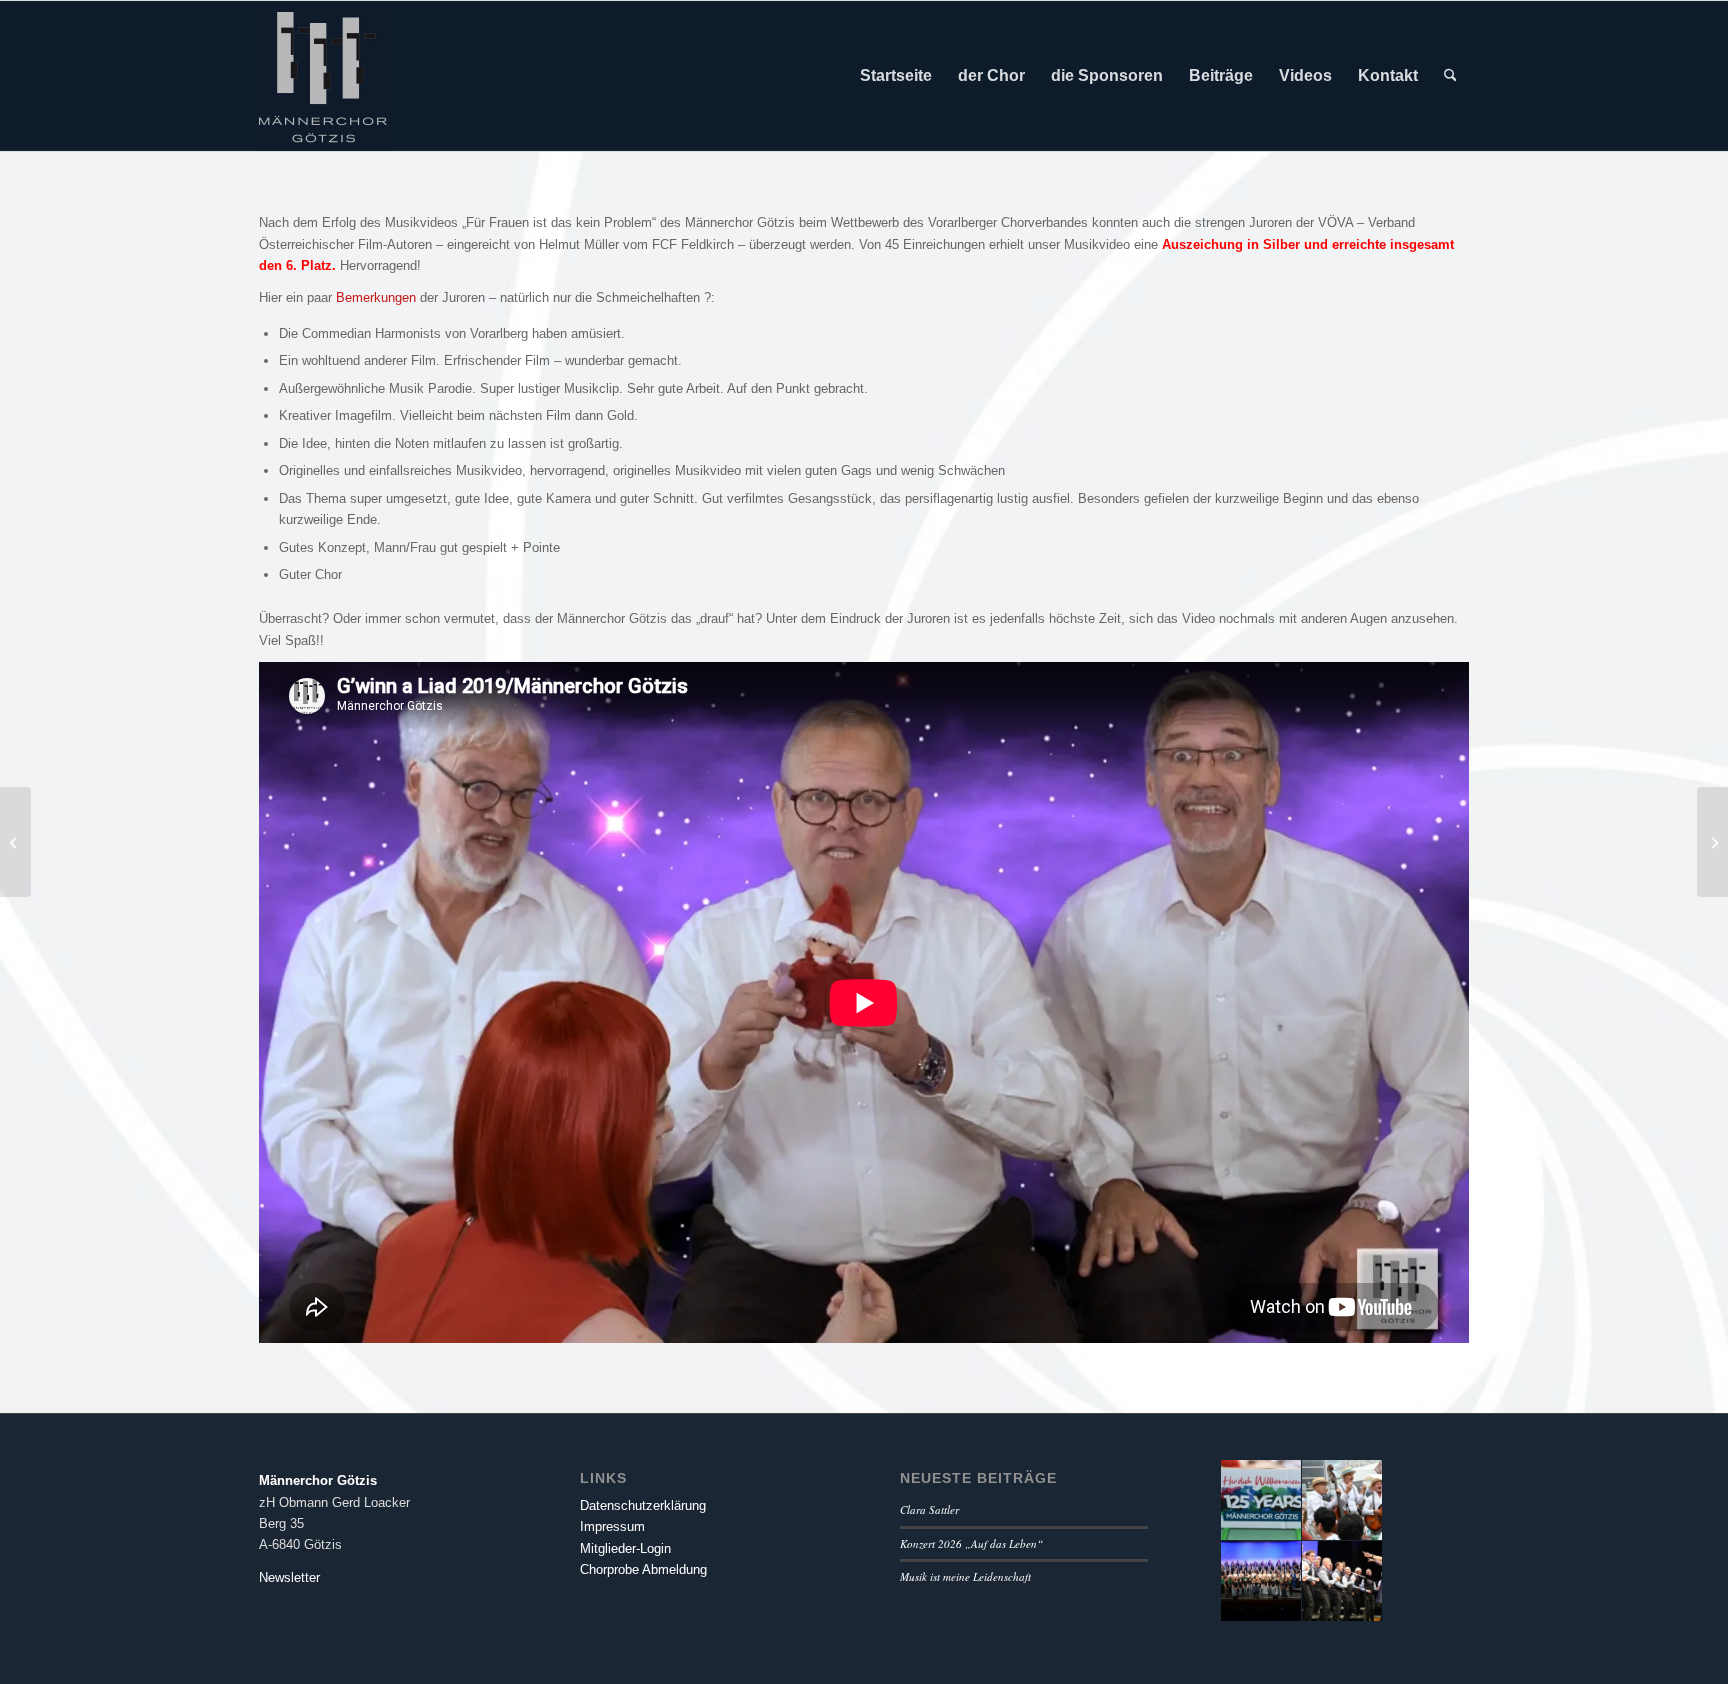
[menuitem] (896, 76)
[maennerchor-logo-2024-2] (323, 76)
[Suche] (1450, 76)
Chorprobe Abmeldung (643, 1569)
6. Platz (309, 265)
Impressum (612, 1526)
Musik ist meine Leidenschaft (965, 1576)
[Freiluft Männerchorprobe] (1712, 842)
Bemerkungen (376, 297)
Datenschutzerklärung (643, 1505)
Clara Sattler (929, 1509)
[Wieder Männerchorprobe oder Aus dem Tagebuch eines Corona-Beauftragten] (15, 842)
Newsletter (289, 1577)
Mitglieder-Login (625, 1548)
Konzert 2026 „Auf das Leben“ (971, 1543)
